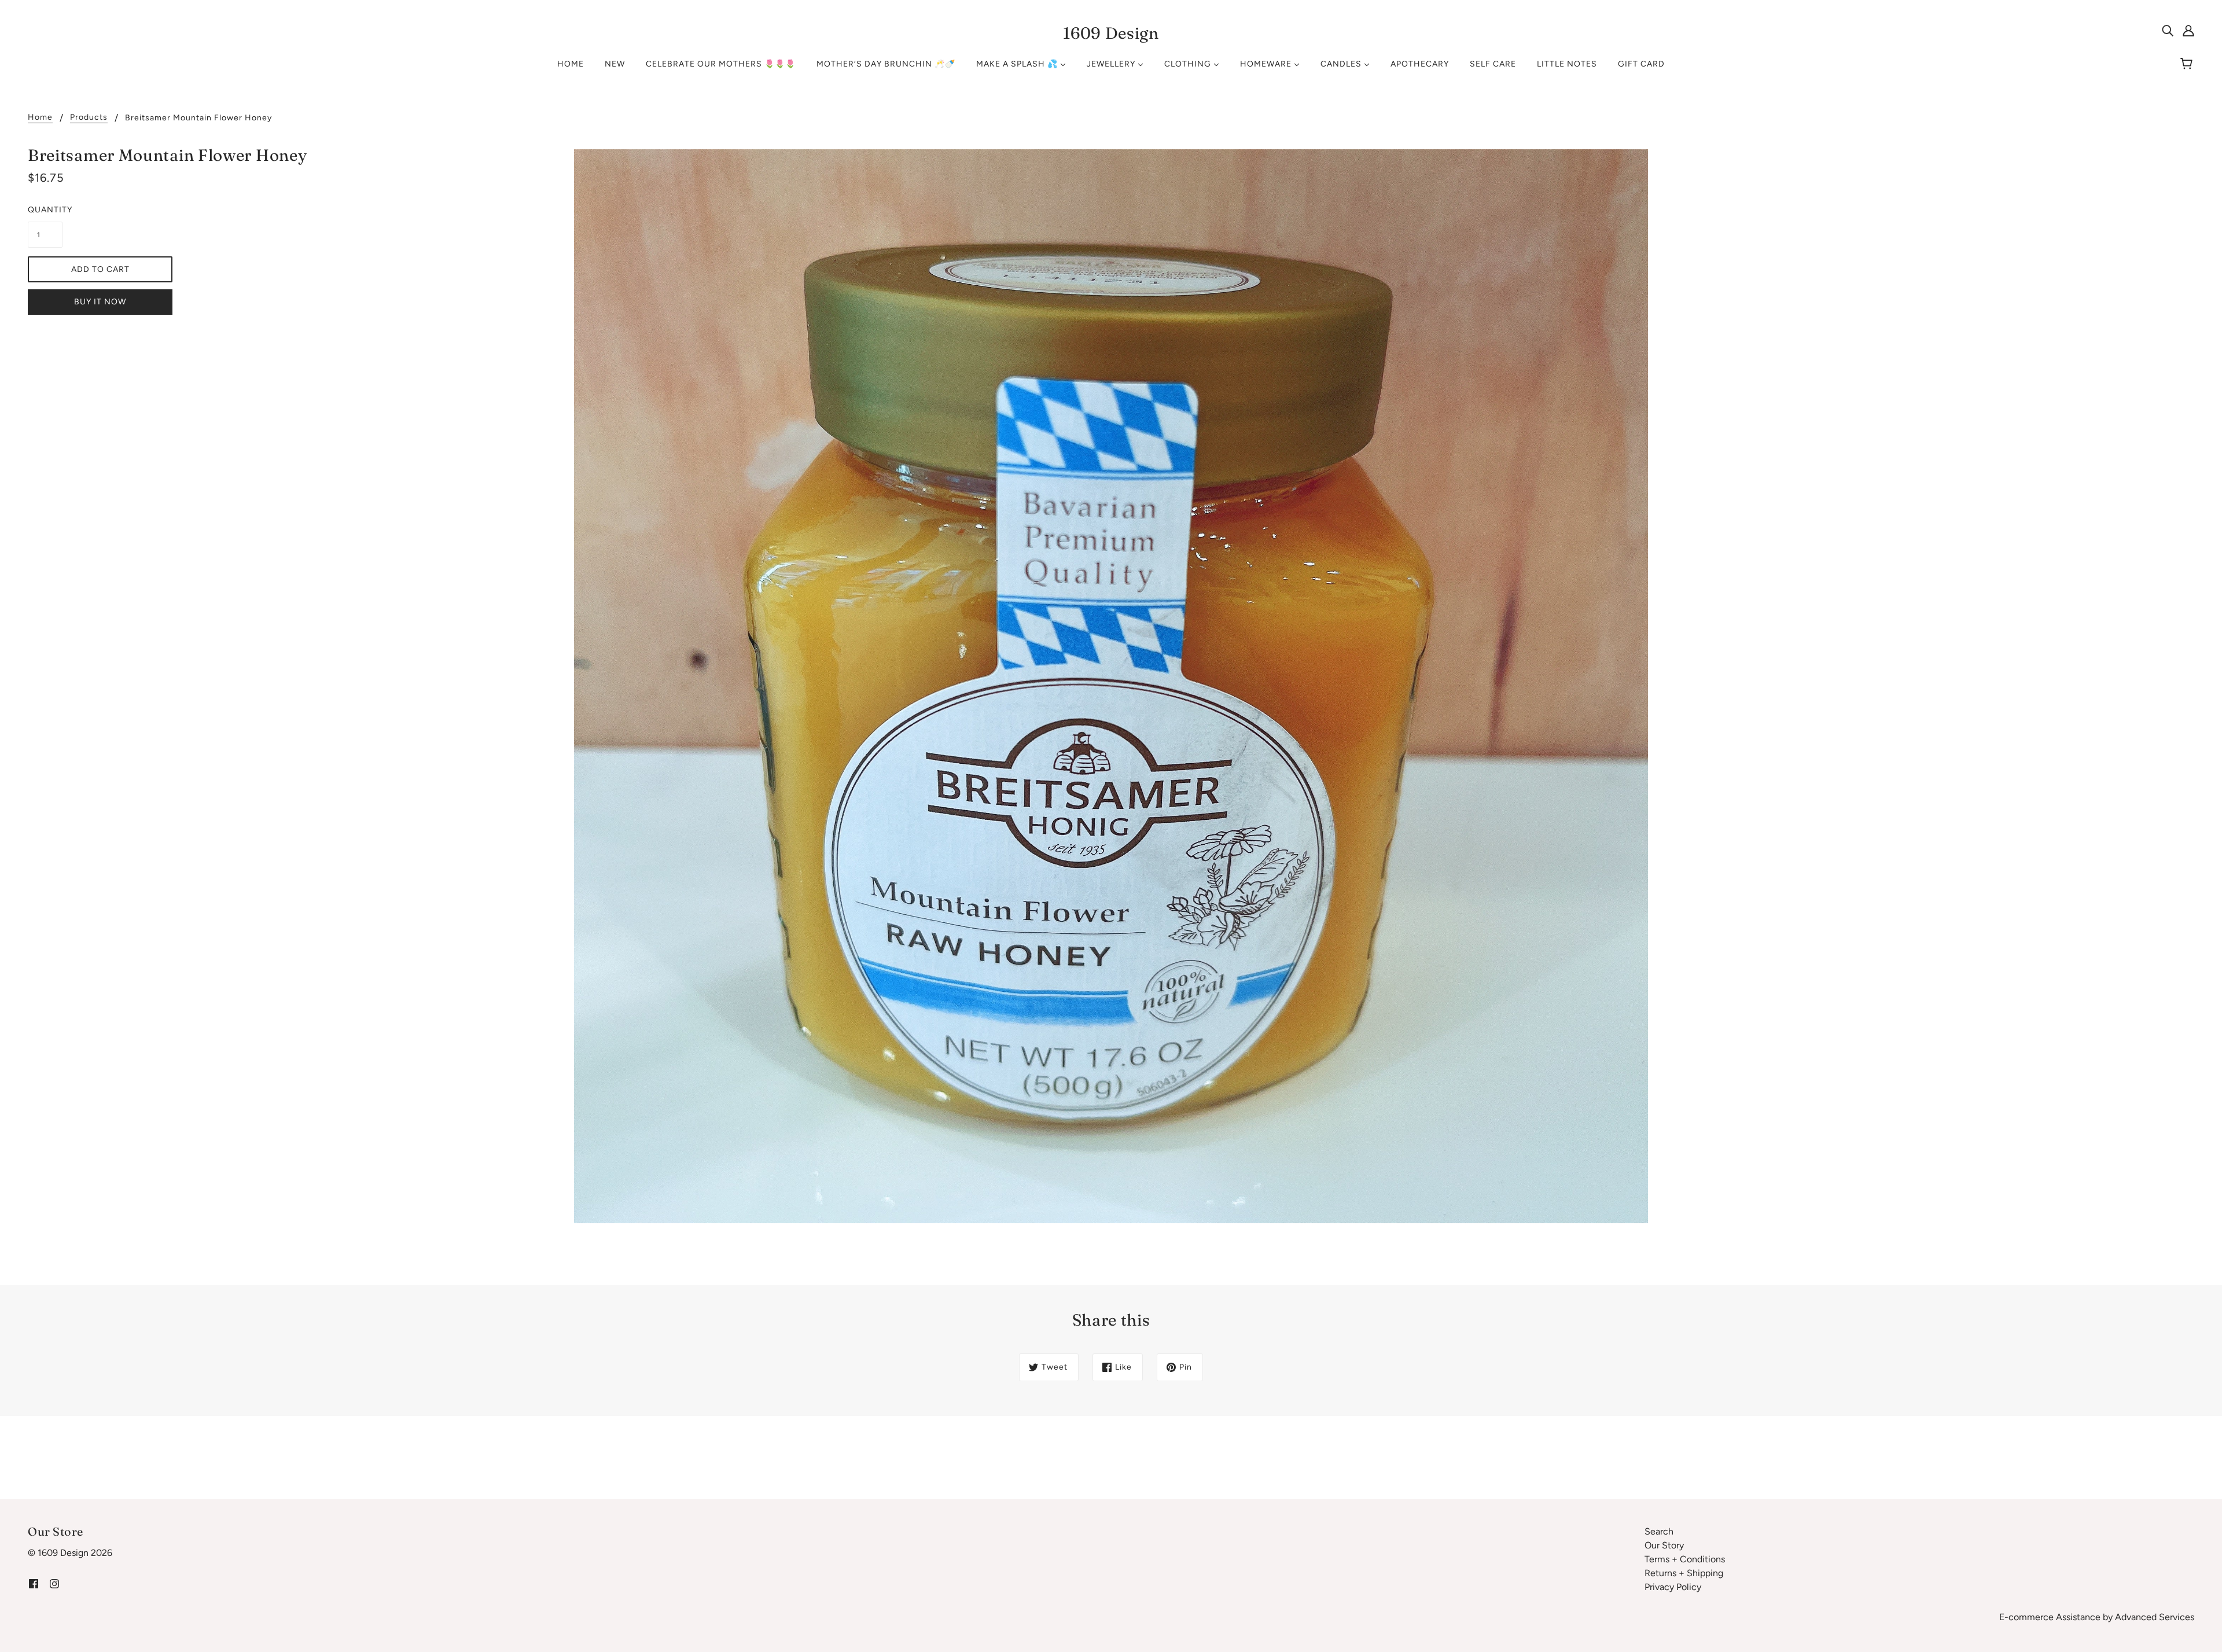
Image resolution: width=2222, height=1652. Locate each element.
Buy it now (100, 302)
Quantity (45, 210)
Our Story (1664, 1545)
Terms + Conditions (1685, 1559)
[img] (2168, 30)
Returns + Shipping (1684, 1573)
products (89, 118)
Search (1659, 1531)
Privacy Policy (1673, 1587)
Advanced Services (2155, 1617)
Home (40, 118)
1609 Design (1111, 33)
